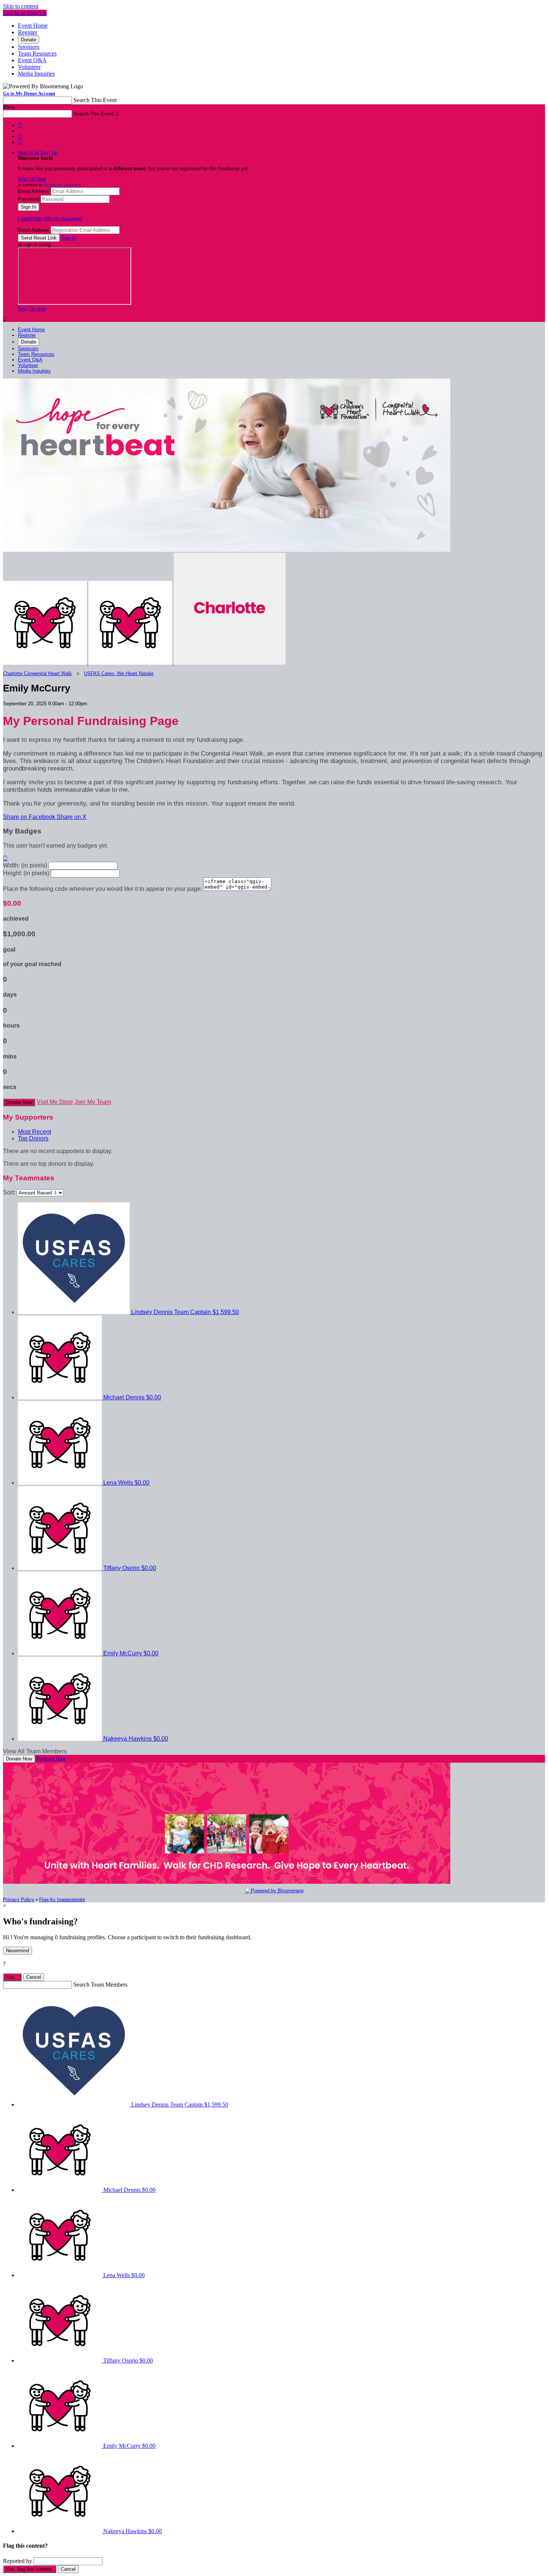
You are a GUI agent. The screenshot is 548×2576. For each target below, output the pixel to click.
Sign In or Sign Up (38, 153)
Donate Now (19, 1102)
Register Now (51, 1759)
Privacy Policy (19, 1900)
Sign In (69, 238)
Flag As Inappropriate (62, 1900)
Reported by (18, 2561)
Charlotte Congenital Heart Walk (37, 673)
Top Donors (33, 1138)
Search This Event (95, 100)
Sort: (9, 1192)
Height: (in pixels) (26, 873)
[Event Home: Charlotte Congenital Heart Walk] (230, 663)
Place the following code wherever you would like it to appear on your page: (103, 889)
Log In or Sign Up (25, 13)
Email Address (34, 191)
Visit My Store (55, 1102)
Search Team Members (100, 1985)
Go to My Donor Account (29, 93)
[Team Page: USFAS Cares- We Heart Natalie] (131, 663)
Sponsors (29, 47)
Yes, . (12, 1977)
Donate (29, 40)
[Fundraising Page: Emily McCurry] (46, 663)
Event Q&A (32, 60)
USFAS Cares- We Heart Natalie (119, 673)
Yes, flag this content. (30, 2569)
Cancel (34, 1977)
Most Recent (34, 1132)
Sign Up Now (32, 179)
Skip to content (21, 6)
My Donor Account (62, 185)
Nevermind (18, 1951)
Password (29, 199)
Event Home (33, 26)
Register (28, 32)
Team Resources (37, 53)
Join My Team (93, 1102)
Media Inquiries (36, 74)
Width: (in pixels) (25, 865)
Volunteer (29, 67)
